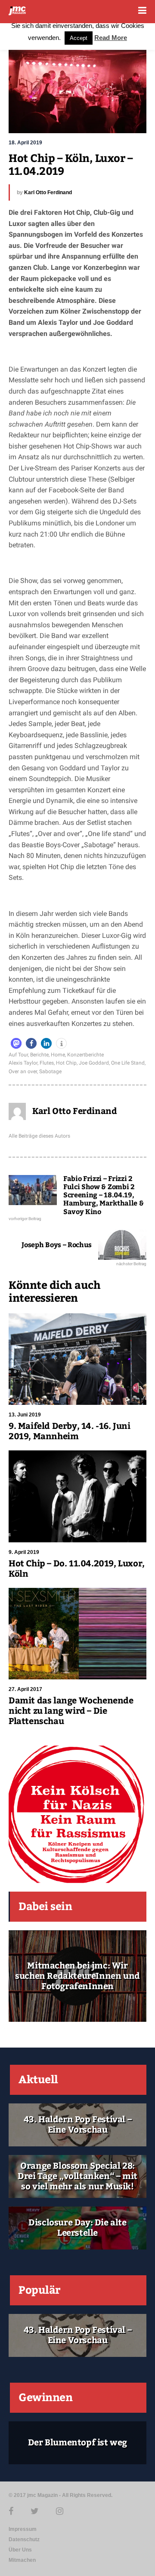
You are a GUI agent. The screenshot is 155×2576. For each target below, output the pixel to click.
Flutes (47, 1063)
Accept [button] (79, 38)
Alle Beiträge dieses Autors (39, 1136)
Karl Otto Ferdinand (48, 192)
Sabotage (50, 1071)
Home (58, 1055)
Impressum (23, 2529)
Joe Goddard (94, 1063)
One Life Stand (128, 1063)
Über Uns (20, 2550)
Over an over (23, 1071)
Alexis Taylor (23, 1063)
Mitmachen (22, 2560)
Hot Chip (66, 1063)
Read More (111, 38)
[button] (16, 1043)
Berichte (39, 1055)
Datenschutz (24, 2539)
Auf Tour (18, 1055)
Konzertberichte (85, 1055)
